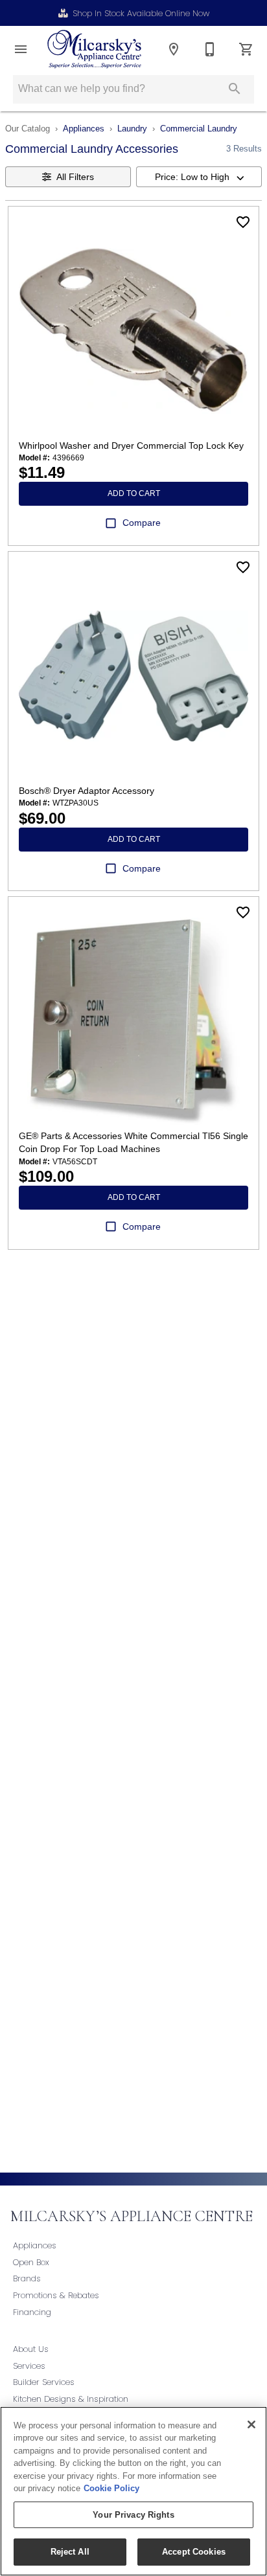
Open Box (31, 2262)
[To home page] (94, 49)
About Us (31, 2349)
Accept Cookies (194, 2552)
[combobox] (199, 177)
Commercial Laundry (199, 129)
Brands (27, 2278)
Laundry (132, 129)
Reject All (70, 2552)
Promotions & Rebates (56, 2295)
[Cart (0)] (246, 49)
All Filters (75, 177)
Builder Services (44, 2382)
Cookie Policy (111, 2488)
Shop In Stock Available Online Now (141, 13)
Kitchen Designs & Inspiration (71, 2399)
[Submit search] (235, 89)
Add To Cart (134, 493)
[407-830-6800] (210, 49)
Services (29, 2366)
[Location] (174, 49)
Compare (142, 523)
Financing (32, 2312)
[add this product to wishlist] (243, 222)
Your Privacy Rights (133, 2515)
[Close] (251, 2424)
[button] (21, 49)
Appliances (84, 129)
